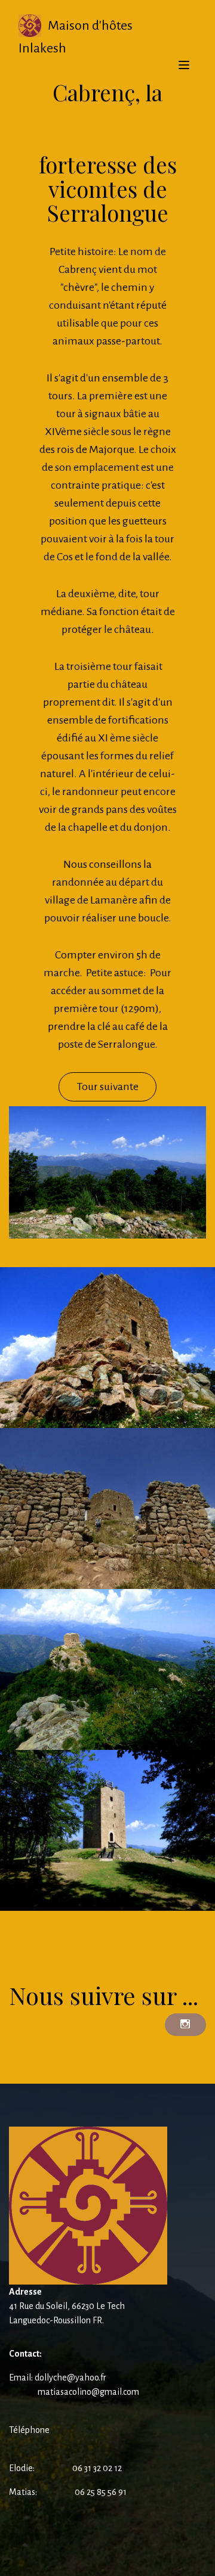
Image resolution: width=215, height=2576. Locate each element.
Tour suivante (108, 1087)
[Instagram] (185, 2025)
